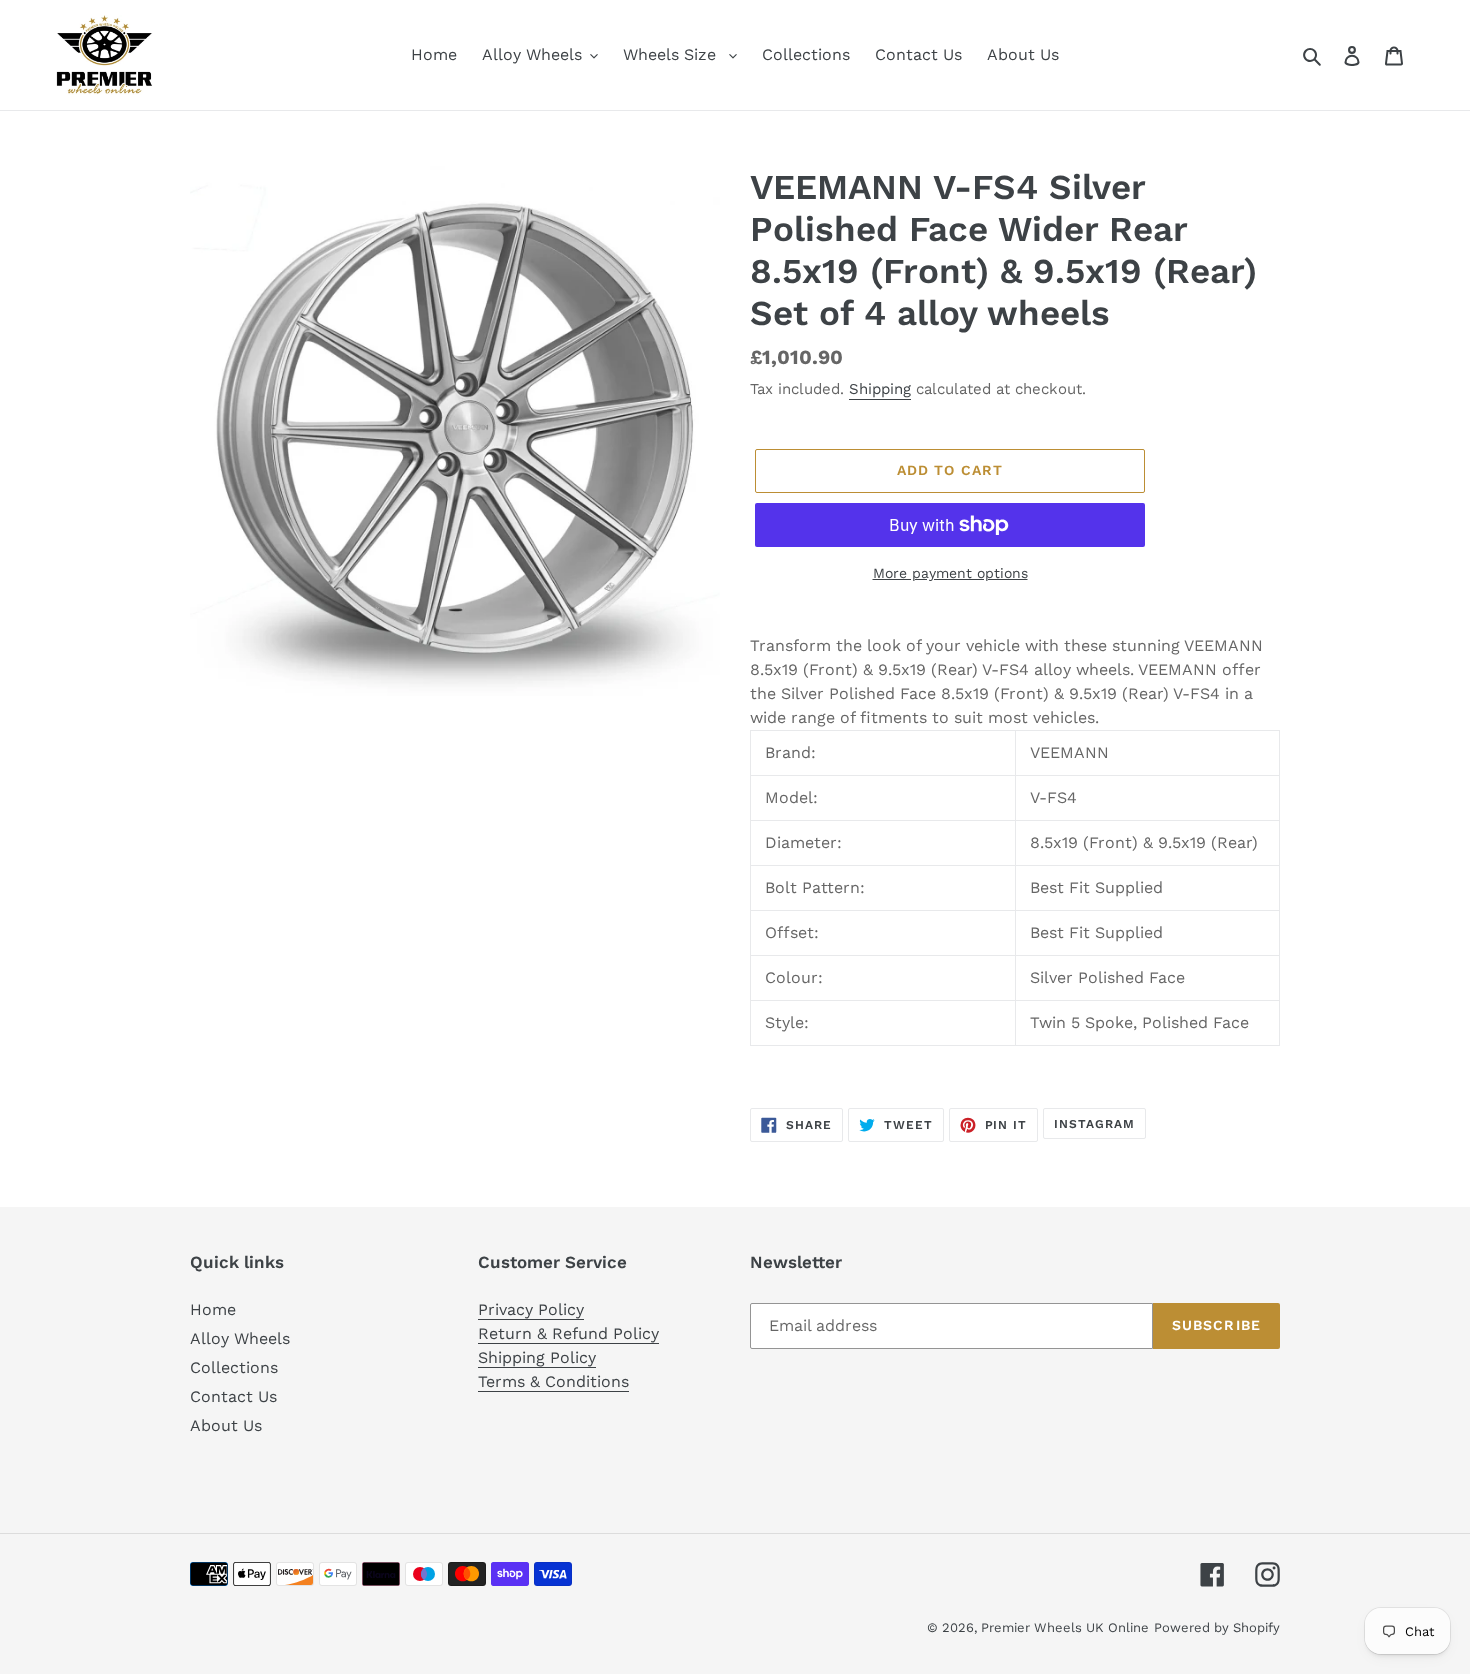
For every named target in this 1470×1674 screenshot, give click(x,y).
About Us (226, 1425)
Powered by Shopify (1217, 1627)
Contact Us (233, 1396)
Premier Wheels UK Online (1065, 1627)
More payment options (950, 573)
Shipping (880, 389)
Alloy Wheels (240, 1338)
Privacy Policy (531, 1309)
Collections (234, 1367)
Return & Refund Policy (568, 1333)
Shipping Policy (537, 1357)
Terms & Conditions (553, 1381)
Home (213, 1309)
